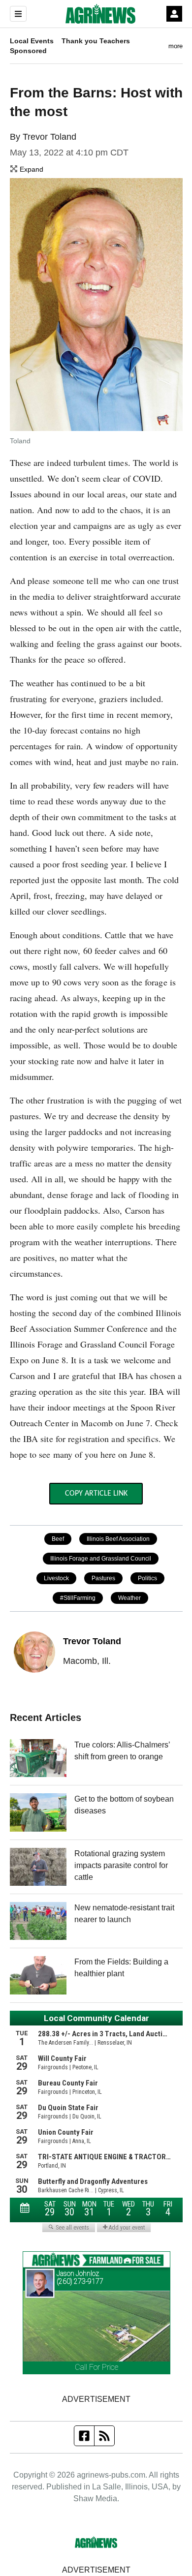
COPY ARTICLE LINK (96, 1494)
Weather (129, 1598)
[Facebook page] (84, 2436)
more (176, 46)
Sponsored (28, 51)
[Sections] (18, 14)
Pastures (103, 1578)
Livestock (56, 1578)
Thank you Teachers (96, 41)
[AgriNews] (100, 14)
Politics (147, 1578)
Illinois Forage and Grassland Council (101, 1559)
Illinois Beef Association (118, 1539)
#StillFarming (78, 1598)
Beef (58, 1539)
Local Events (32, 41)
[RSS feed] (104, 2436)
